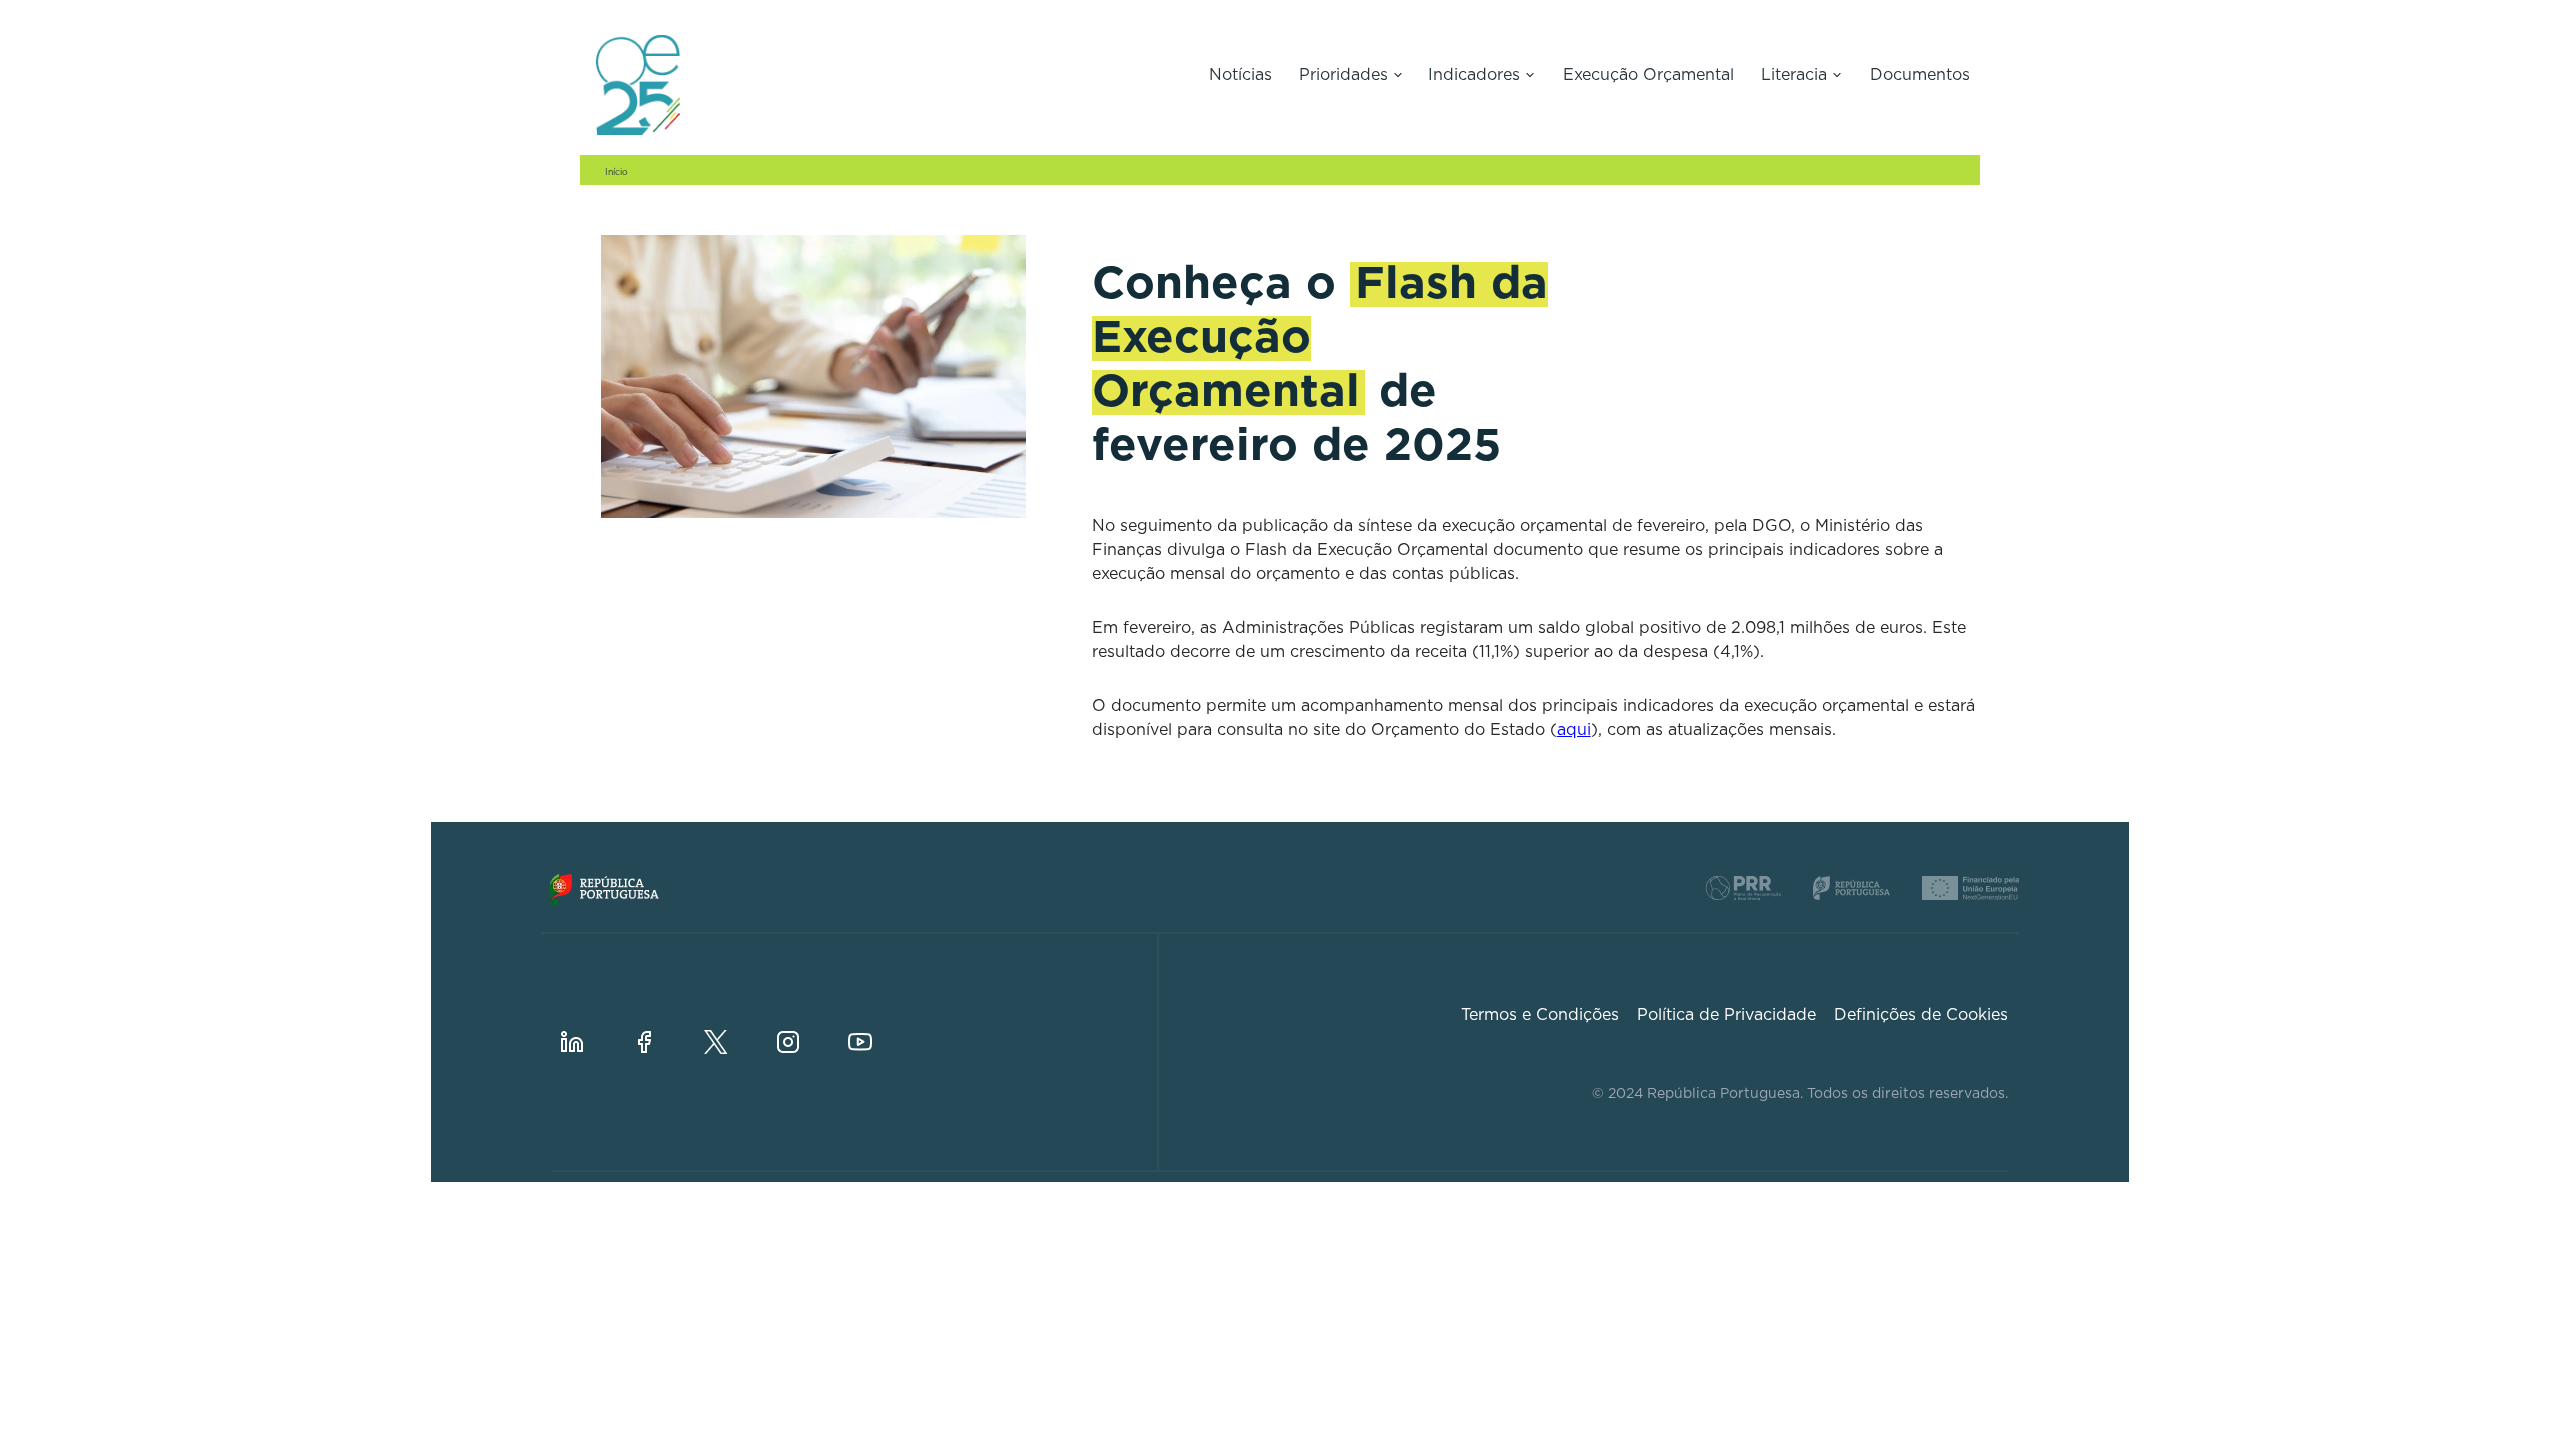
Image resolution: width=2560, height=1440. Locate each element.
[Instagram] (804, 1026)
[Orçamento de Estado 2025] (884, 85)
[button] (1351, 76)
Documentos (1920, 75)
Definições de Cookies (1921, 1015)
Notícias (1240, 75)
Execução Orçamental (1648, 75)
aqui (1574, 730)
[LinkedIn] (588, 1026)
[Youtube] (876, 1026)
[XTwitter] (732, 1026)
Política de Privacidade (1726, 1015)
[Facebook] (660, 1026)
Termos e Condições (1540, 1015)
